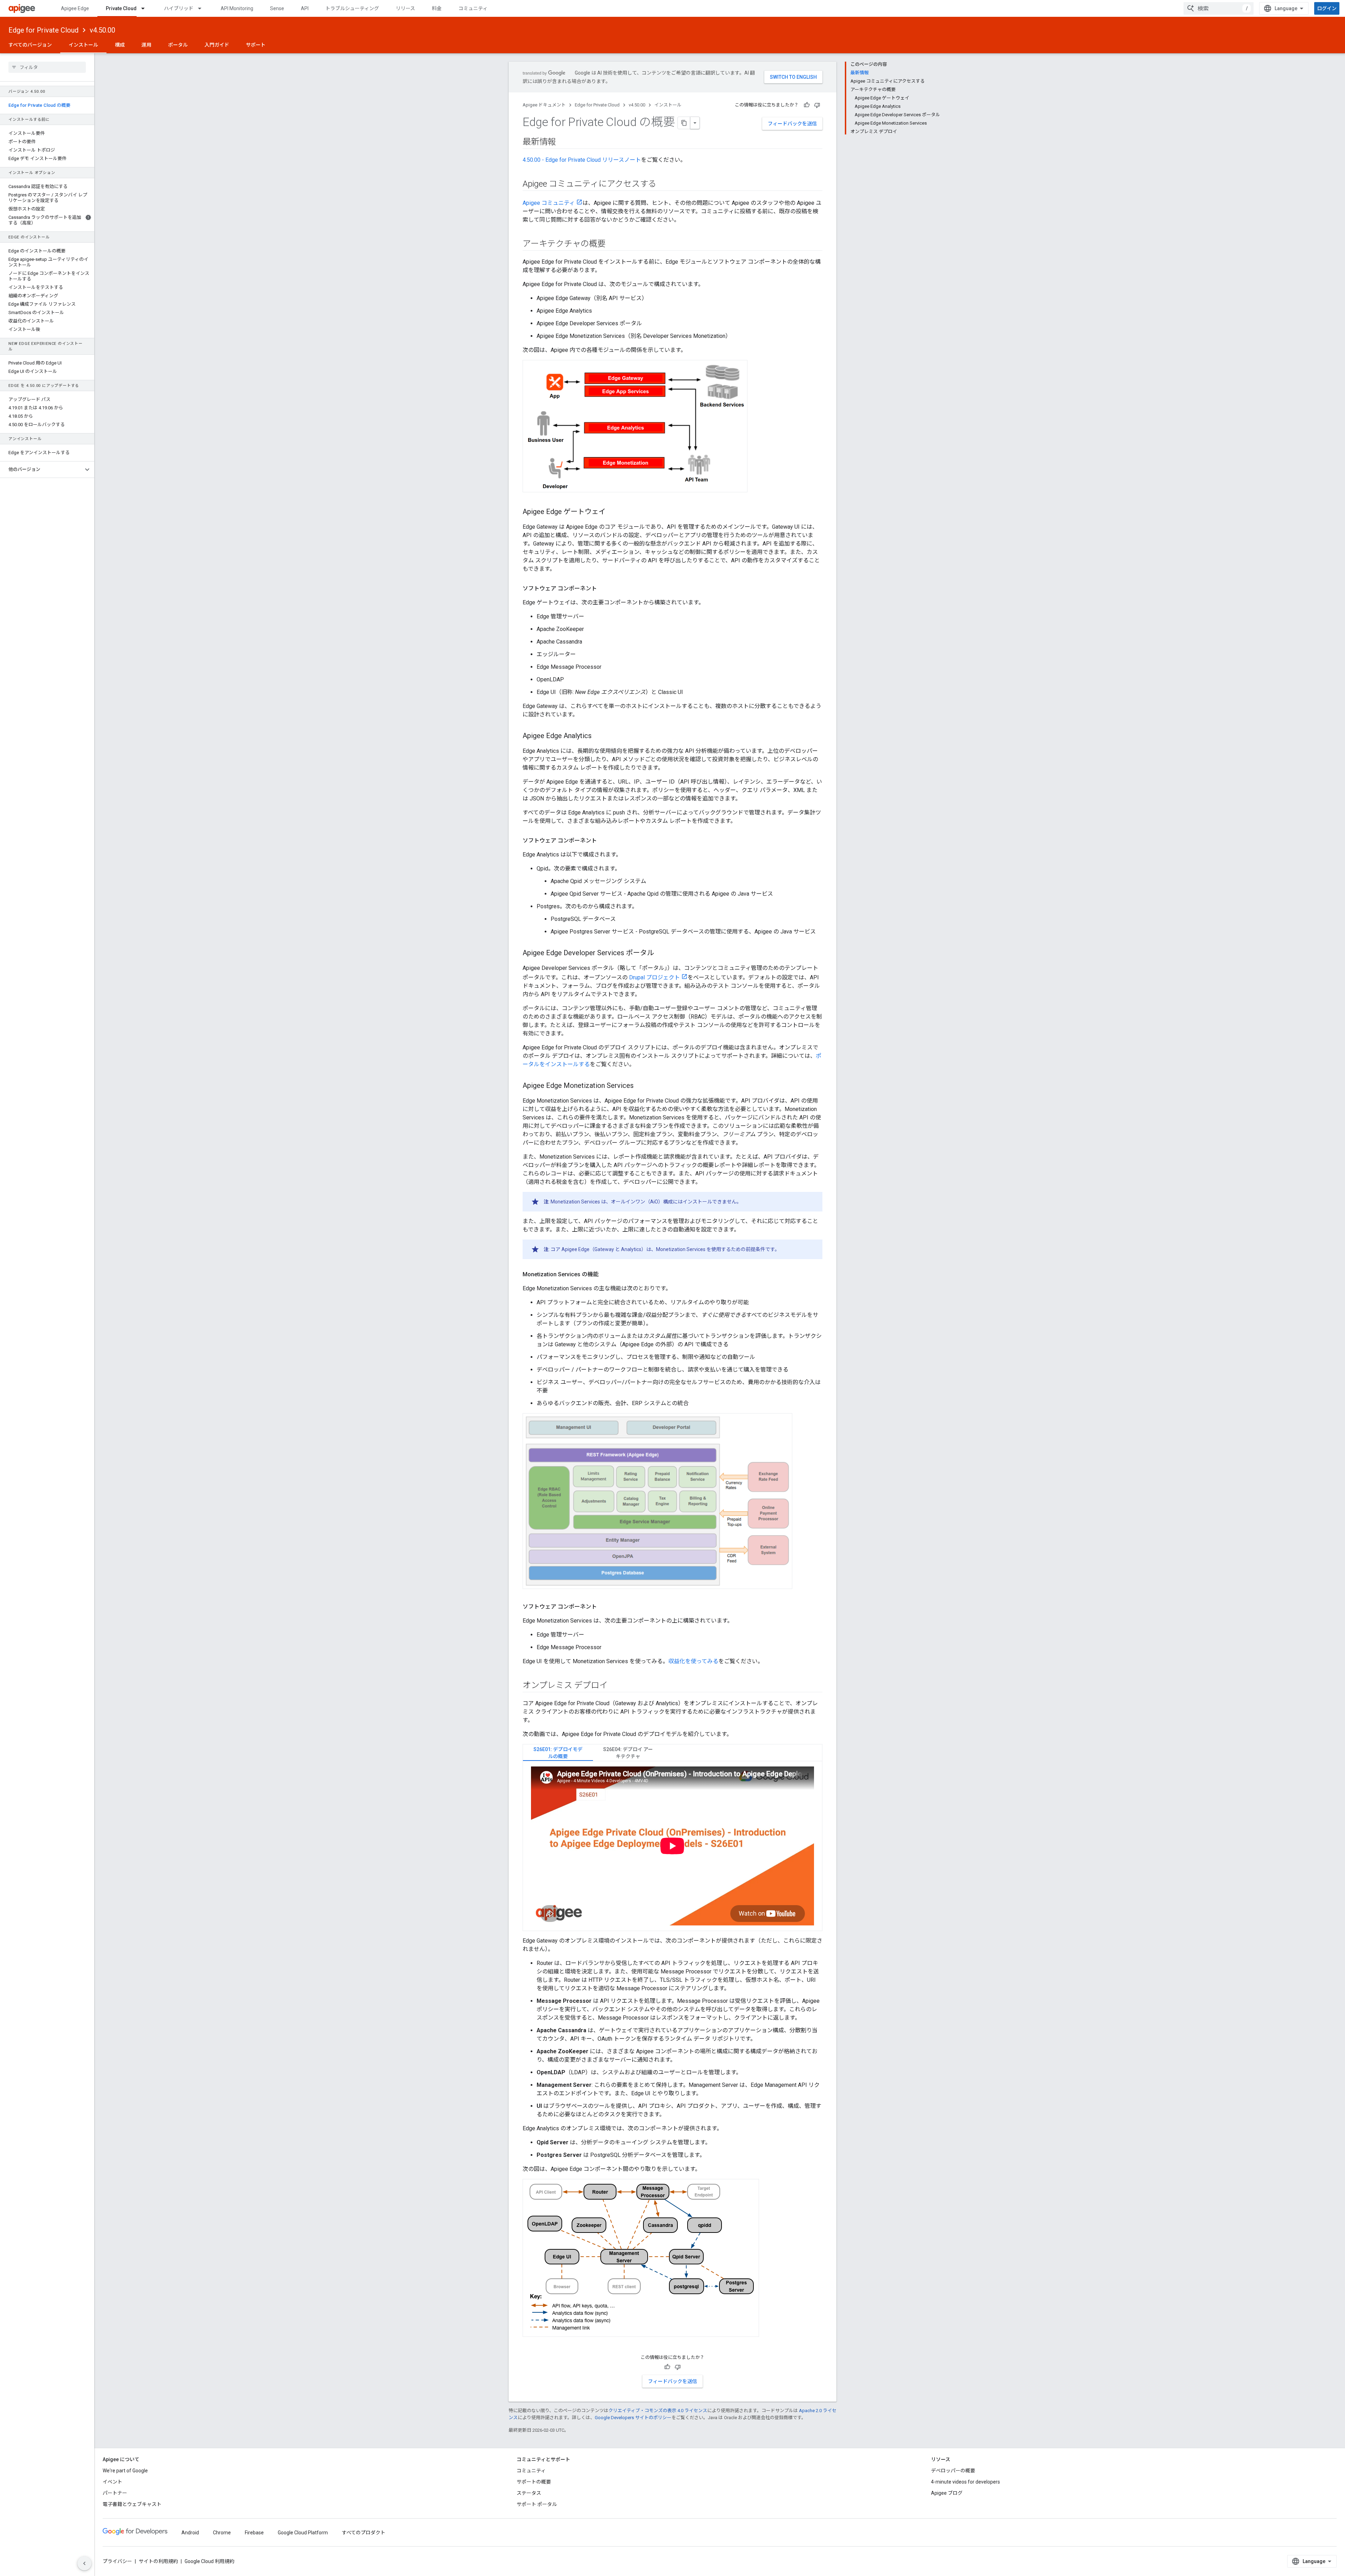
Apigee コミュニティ (549, 203)
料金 (437, 8)
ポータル (178, 45)
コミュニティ (473, 8)
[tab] (558, 1753)
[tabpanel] (672, 1846)
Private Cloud (121, 8)
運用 (146, 45)
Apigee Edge (75, 8)
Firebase (254, 2533)
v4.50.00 (102, 30)
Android (190, 2533)
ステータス (529, 2493)
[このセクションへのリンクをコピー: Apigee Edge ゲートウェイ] (613, 512)
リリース (405, 8)
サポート (256, 45)
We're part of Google (125, 2471)
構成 (120, 45)
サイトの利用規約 (158, 2561)
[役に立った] (807, 105)
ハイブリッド (179, 8)
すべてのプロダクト (364, 2533)
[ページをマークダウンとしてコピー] (684, 123)
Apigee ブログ (947, 2493)
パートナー (115, 2493)
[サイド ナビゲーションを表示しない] (84, 2563)
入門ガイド (217, 45)
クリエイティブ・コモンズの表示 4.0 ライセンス (658, 2411)
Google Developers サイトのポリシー (633, 2418)
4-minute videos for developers (965, 2482)
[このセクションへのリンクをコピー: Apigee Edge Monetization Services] (641, 1086)
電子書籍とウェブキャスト (132, 2504)
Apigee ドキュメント (544, 105)
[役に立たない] (817, 105)
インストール (83, 45)
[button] (42, 470)
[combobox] (1219, 8)
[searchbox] (47, 67)
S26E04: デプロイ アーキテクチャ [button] (628, 1753)
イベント (112, 2482)
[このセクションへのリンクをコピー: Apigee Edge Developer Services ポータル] (661, 953)
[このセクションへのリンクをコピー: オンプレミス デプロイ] (614, 1686)
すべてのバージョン (30, 45)
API (305, 8)
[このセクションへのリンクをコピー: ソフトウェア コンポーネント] (604, 589)
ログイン (1327, 8)
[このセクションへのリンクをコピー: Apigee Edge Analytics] (599, 736)
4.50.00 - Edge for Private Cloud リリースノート (582, 160)
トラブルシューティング (352, 8)
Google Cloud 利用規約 (209, 2561)
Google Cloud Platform (303, 2533)
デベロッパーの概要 (953, 2471)
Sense (277, 8)
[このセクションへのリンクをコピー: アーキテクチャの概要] (613, 244)
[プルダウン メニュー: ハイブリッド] (203, 8)
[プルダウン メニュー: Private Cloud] (146, 8)
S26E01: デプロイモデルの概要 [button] (558, 1753)
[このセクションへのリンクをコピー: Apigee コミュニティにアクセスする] (663, 185)
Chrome (222, 2533)
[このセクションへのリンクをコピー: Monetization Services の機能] (606, 1275)
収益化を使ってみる (693, 1661)
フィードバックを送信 (792, 124)
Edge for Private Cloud (43, 30)
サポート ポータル (537, 2504)
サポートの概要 (534, 2482)
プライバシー (117, 2561)
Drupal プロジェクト (654, 977)
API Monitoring (237, 8)
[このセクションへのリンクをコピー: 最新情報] (563, 143)
